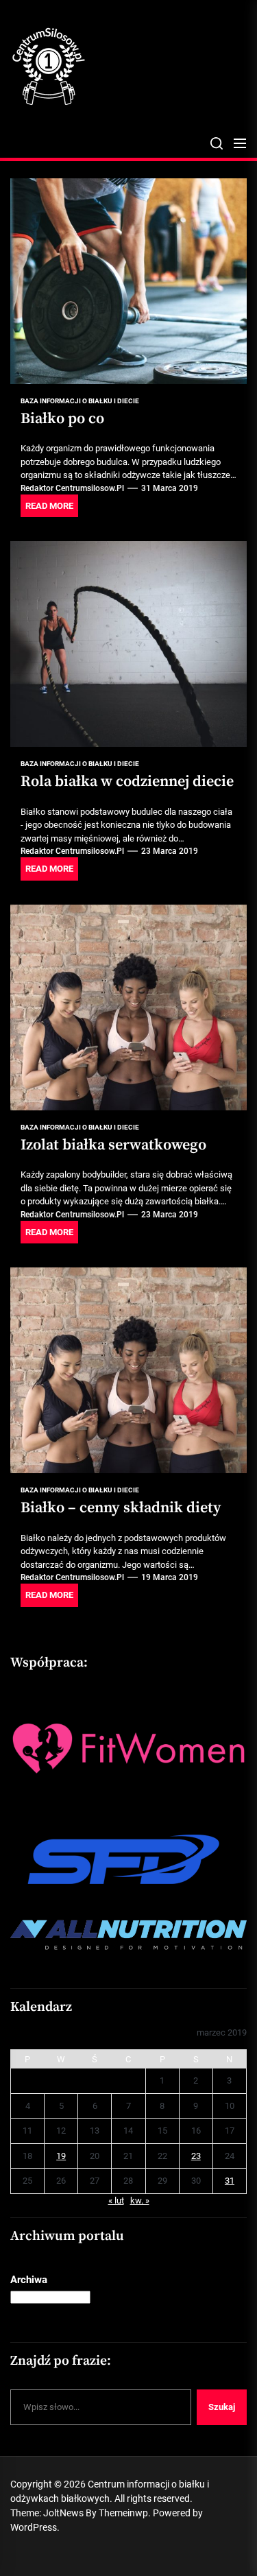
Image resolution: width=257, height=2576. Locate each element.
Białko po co (62, 419)
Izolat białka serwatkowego (113, 1145)
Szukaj (222, 2407)
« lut (116, 2201)
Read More (49, 506)
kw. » (140, 2201)
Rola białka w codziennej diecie (127, 782)
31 (230, 2181)
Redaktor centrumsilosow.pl (72, 488)
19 (61, 2156)
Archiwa (29, 2280)
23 (196, 2156)
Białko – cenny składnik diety (121, 1508)
